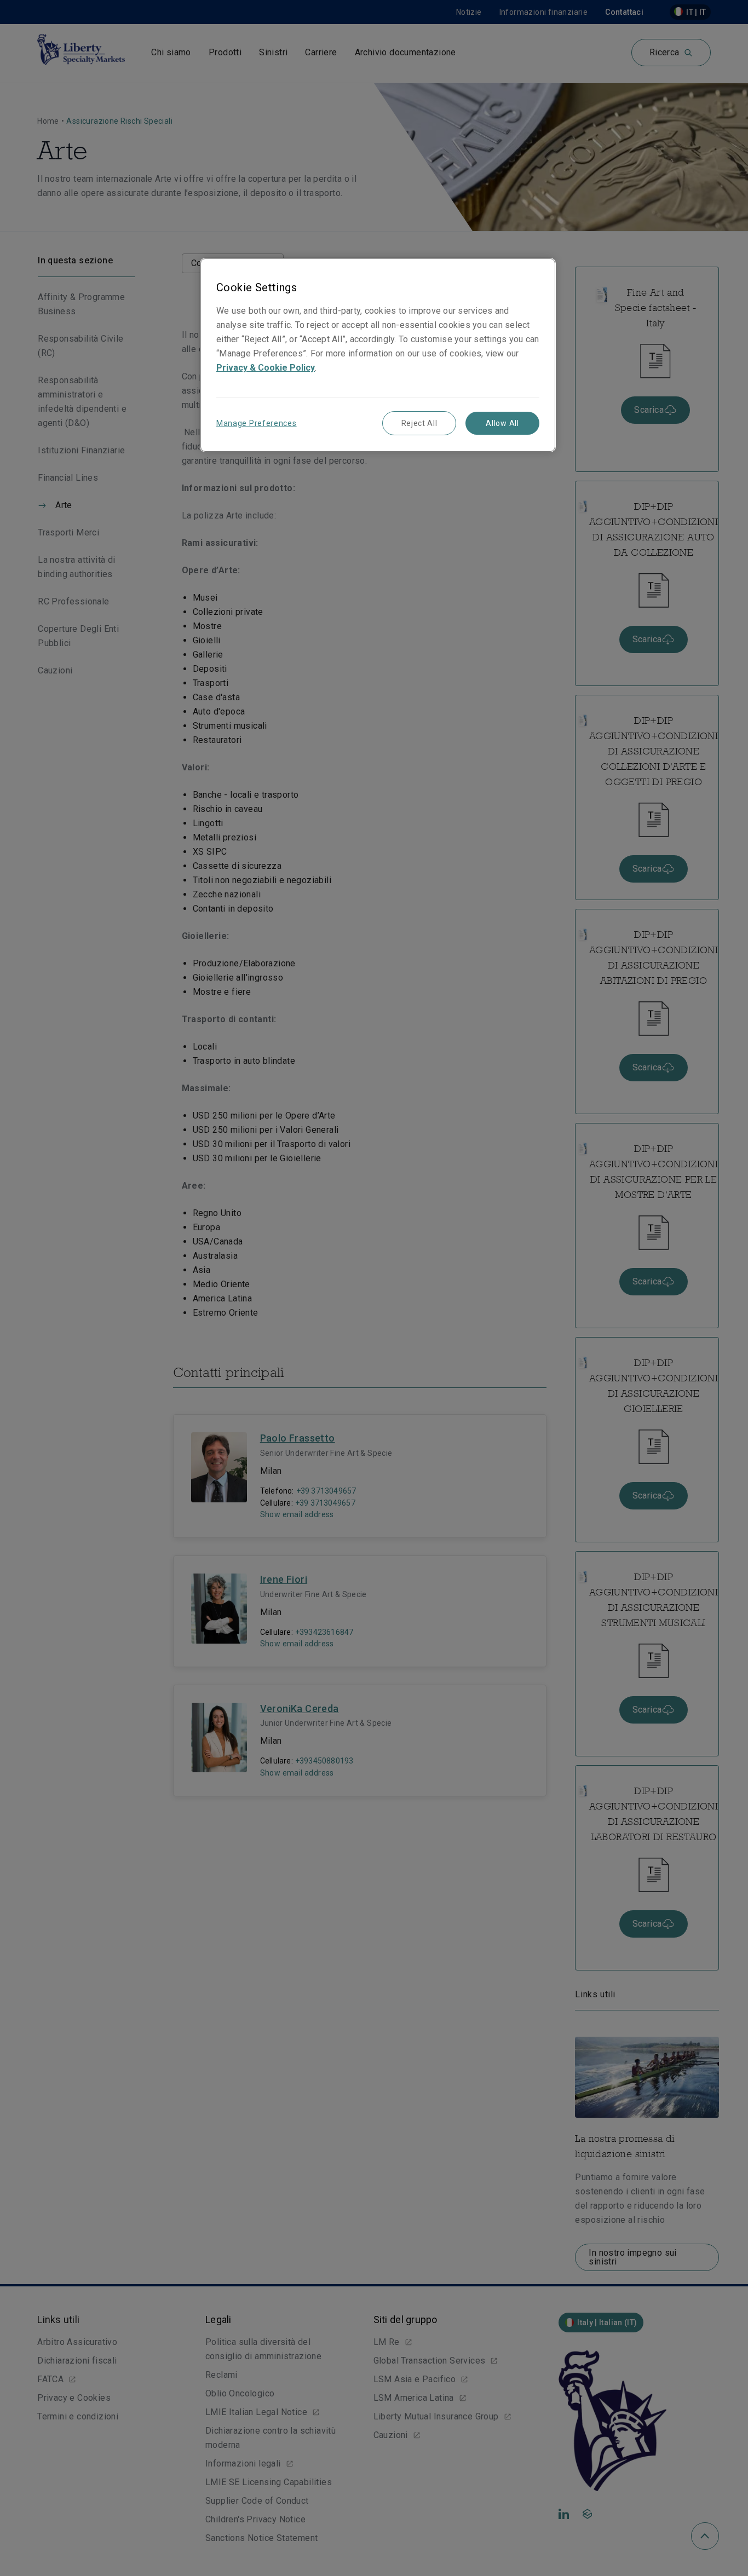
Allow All (502, 423)
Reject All (419, 423)
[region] (378, 355)
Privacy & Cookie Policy (266, 368)
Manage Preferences (257, 423)
